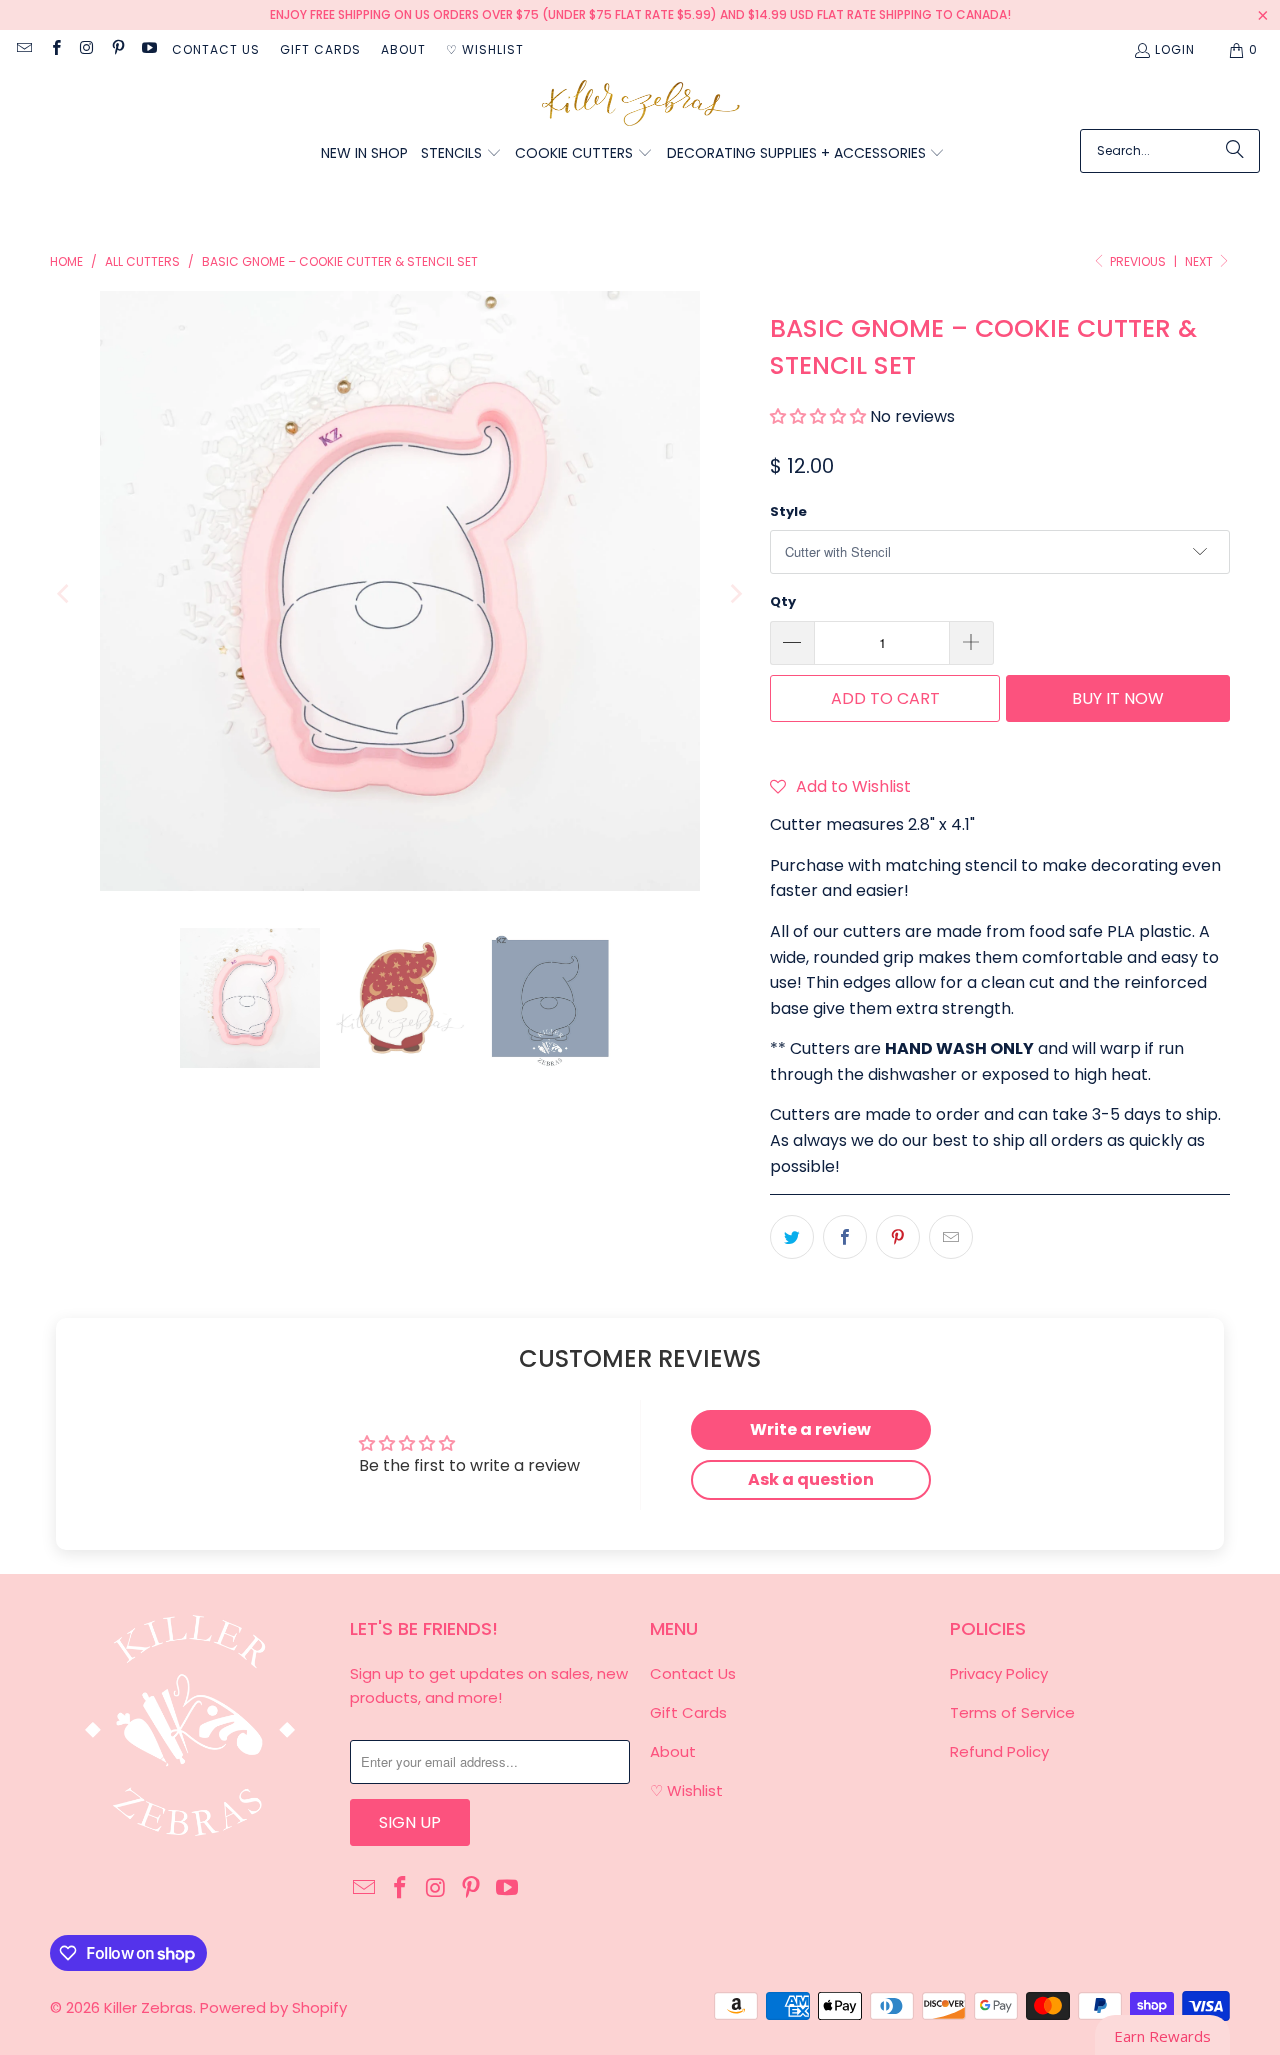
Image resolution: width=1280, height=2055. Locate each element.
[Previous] (65, 595)
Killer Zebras (148, 2007)
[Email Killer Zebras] (23, 49)
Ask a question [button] (811, 1479)
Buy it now (1118, 698)
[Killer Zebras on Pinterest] (117, 49)
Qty (783, 601)
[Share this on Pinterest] (898, 1237)
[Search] (1235, 151)
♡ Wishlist (485, 49)
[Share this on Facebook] (845, 1237)
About (403, 49)
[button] (461, 154)
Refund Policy (999, 1751)
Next (1200, 261)
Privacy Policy (999, 1673)
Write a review (810, 1429)
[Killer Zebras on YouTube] (148, 49)
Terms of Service (1012, 1712)
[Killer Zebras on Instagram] (86, 49)
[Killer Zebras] (640, 104)
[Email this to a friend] (951, 1237)
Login (1175, 49)
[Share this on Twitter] (792, 1237)
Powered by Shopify (273, 2007)
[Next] (735, 595)
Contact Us (216, 49)
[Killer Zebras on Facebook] (54, 49)
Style (788, 511)
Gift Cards (320, 49)
